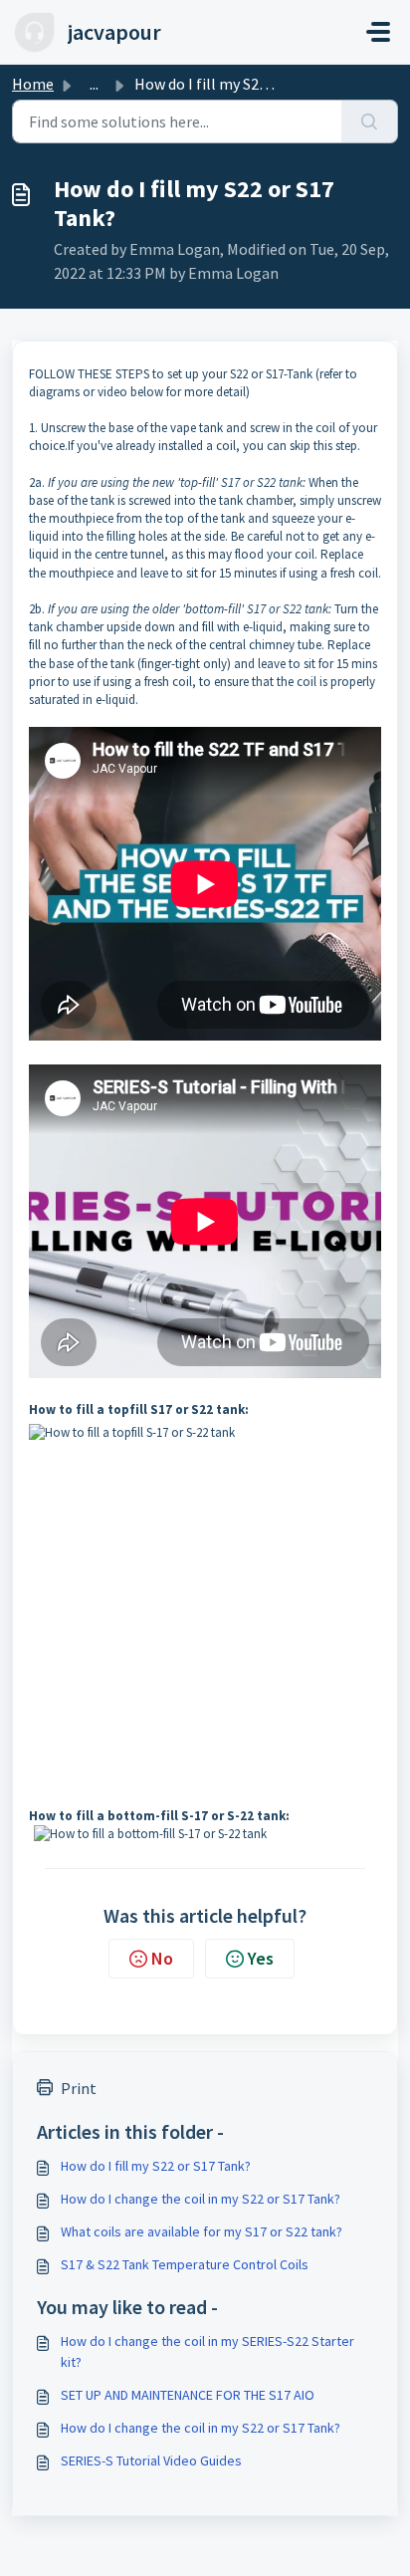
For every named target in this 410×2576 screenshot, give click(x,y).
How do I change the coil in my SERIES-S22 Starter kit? (207, 2351)
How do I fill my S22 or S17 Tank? (156, 2166)
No (162, 1958)
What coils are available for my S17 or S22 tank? (202, 2231)
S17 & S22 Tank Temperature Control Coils (185, 2264)
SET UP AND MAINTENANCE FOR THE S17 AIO (188, 2395)
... (94, 84)
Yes (261, 1958)
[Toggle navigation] (378, 32)
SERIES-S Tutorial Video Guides (151, 2460)
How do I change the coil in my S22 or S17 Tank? (201, 2199)
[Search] (370, 121)
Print (79, 2088)
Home (33, 84)
